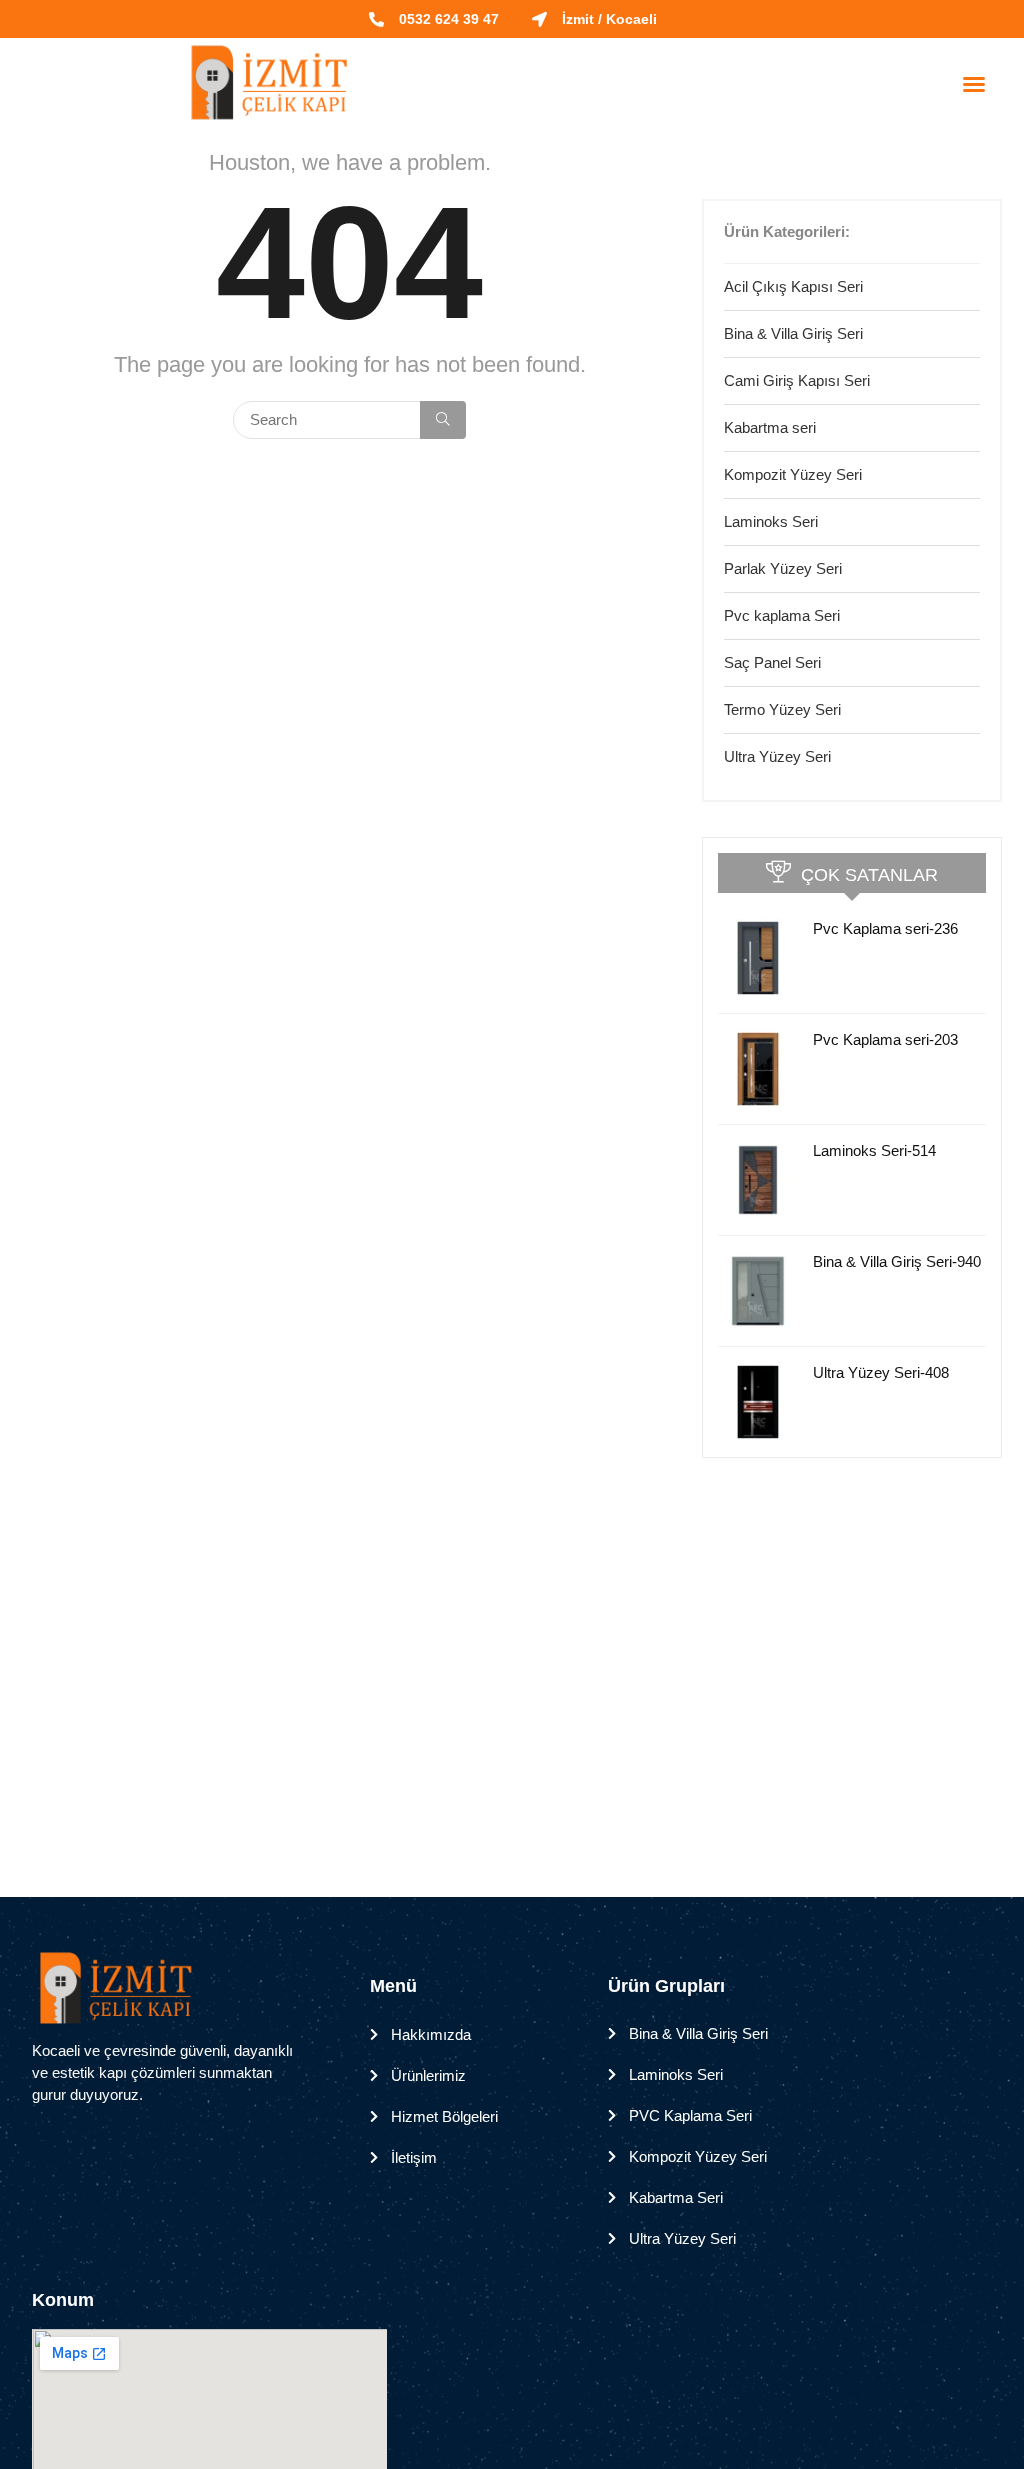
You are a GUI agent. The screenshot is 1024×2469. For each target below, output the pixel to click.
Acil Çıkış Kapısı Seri (793, 286)
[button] (974, 84)
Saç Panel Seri (772, 662)
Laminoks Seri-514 (874, 1150)
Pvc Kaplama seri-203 (885, 1039)
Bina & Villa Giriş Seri (793, 333)
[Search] (443, 420)
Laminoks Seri (771, 521)
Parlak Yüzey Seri (783, 568)
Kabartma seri (770, 427)
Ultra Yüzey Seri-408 (881, 1372)
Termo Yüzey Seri (782, 709)
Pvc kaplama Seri (782, 615)
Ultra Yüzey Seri (777, 756)
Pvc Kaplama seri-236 (885, 928)
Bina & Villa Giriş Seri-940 (897, 1261)
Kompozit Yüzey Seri (793, 474)
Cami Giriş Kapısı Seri (797, 380)
